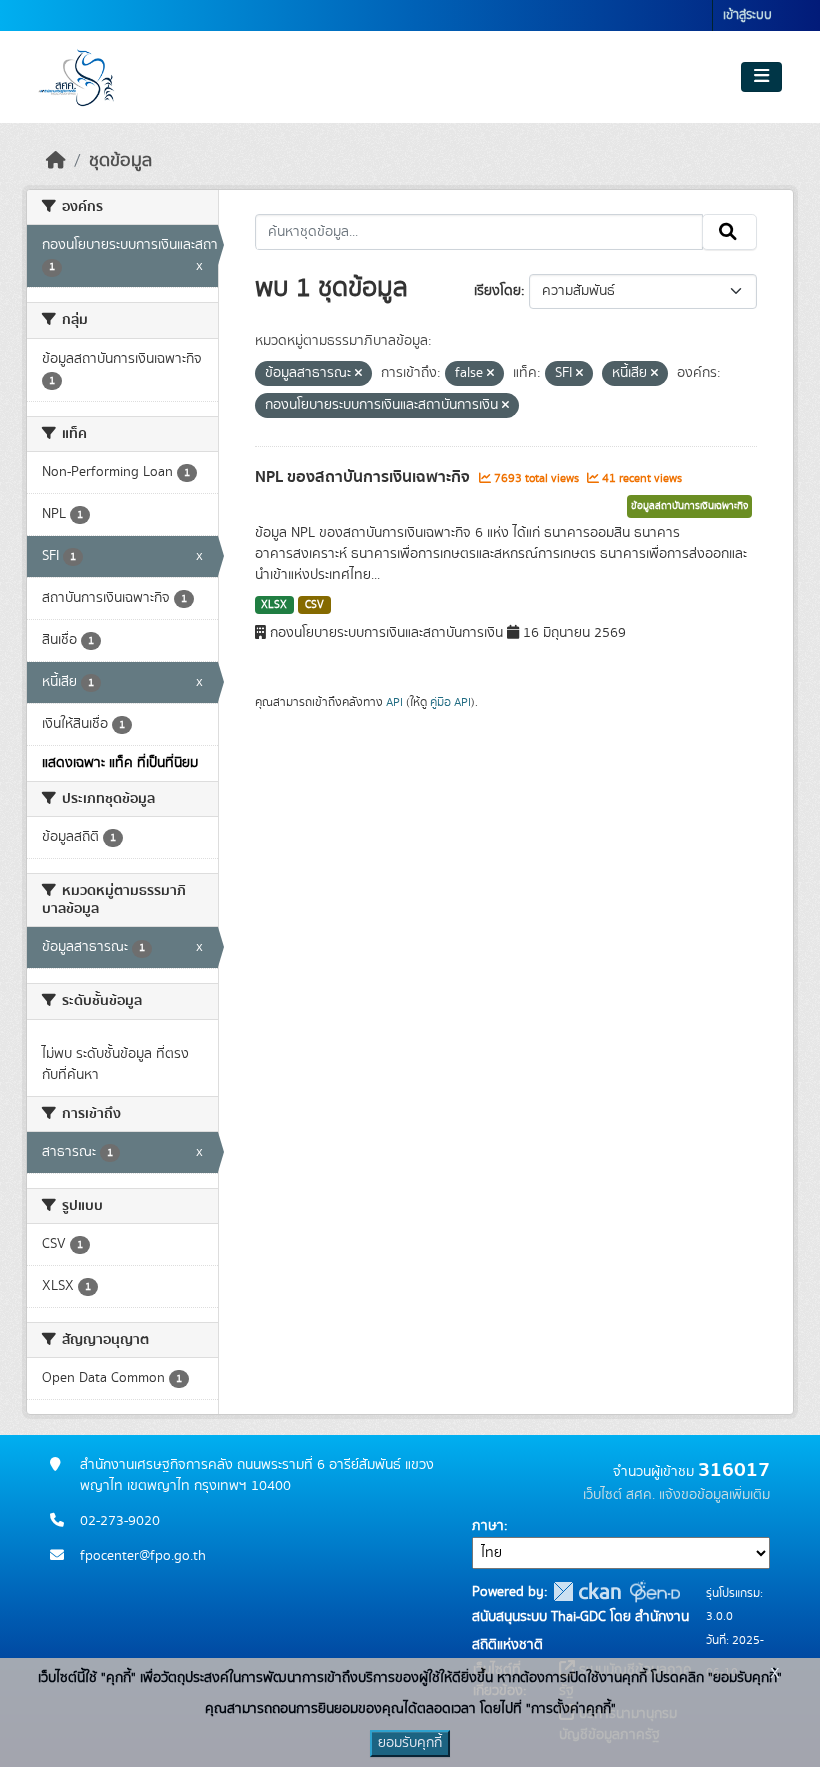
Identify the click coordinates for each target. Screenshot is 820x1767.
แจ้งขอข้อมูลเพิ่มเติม (714, 1495)
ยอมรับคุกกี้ (410, 1743)
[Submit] (729, 232)
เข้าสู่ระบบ (747, 15)
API (394, 702)
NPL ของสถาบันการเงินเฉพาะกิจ (364, 477)
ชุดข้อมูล (120, 161)
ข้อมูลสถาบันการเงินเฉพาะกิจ (689, 506)
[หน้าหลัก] (56, 161)
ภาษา (488, 1526)
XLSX (274, 605)
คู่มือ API (450, 702)
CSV (314, 605)
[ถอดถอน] (358, 374)
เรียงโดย (497, 291)
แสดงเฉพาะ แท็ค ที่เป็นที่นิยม (120, 763)
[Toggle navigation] (761, 77)
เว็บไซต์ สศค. (619, 1495)
